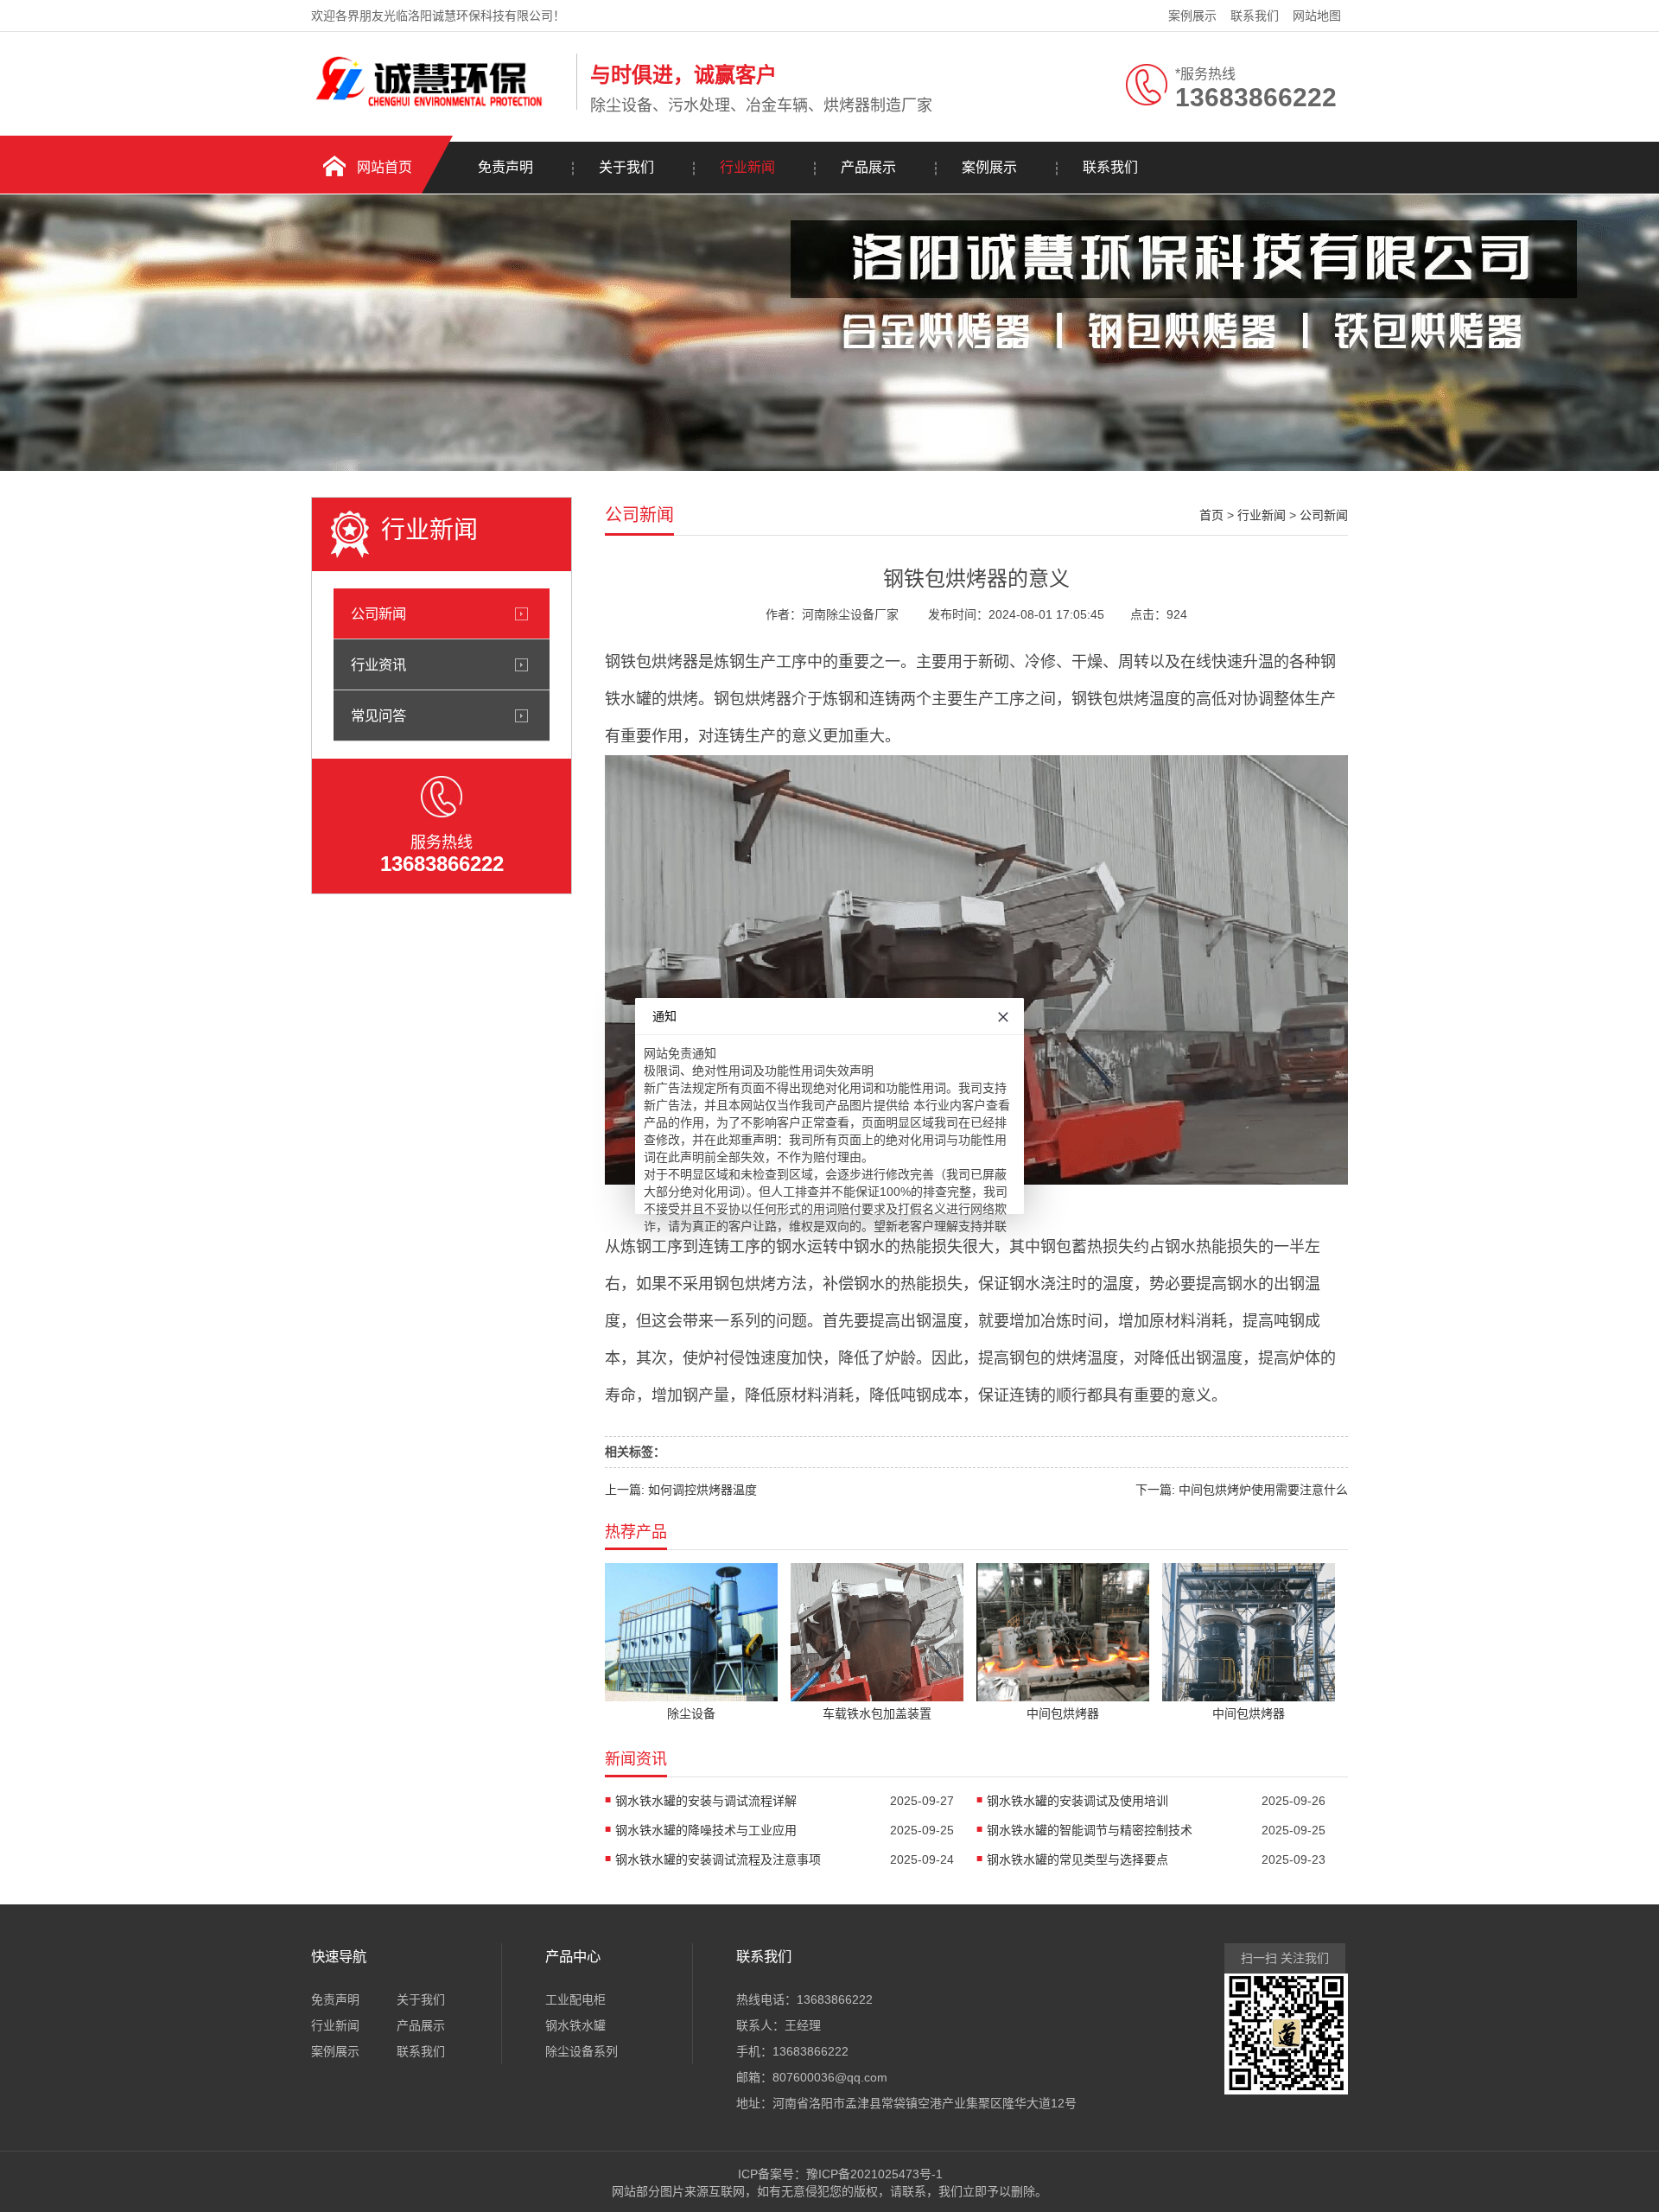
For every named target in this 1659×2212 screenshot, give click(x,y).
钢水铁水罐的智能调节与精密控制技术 (1090, 1830)
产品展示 (868, 167)
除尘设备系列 (582, 2051)
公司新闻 (378, 613)
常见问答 (378, 715)
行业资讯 (378, 664)
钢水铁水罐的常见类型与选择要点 (1077, 1859)
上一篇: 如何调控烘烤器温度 (681, 1490)
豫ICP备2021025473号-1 (874, 2174)
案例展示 (1192, 16)
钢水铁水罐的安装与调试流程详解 (706, 1801)
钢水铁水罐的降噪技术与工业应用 (706, 1830)
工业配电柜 (575, 1999)
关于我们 (626, 167)
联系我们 (1255, 16)
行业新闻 (747, 167)
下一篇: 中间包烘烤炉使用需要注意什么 (1242, 1490)
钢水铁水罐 (575, 2025)
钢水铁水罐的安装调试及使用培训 (1077, 1801)
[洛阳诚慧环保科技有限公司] (439, 106)
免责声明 (505, 167)
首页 (1211, 515)
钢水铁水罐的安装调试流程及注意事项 (718, 1859)
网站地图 (1317, 16)
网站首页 (385, 167)
